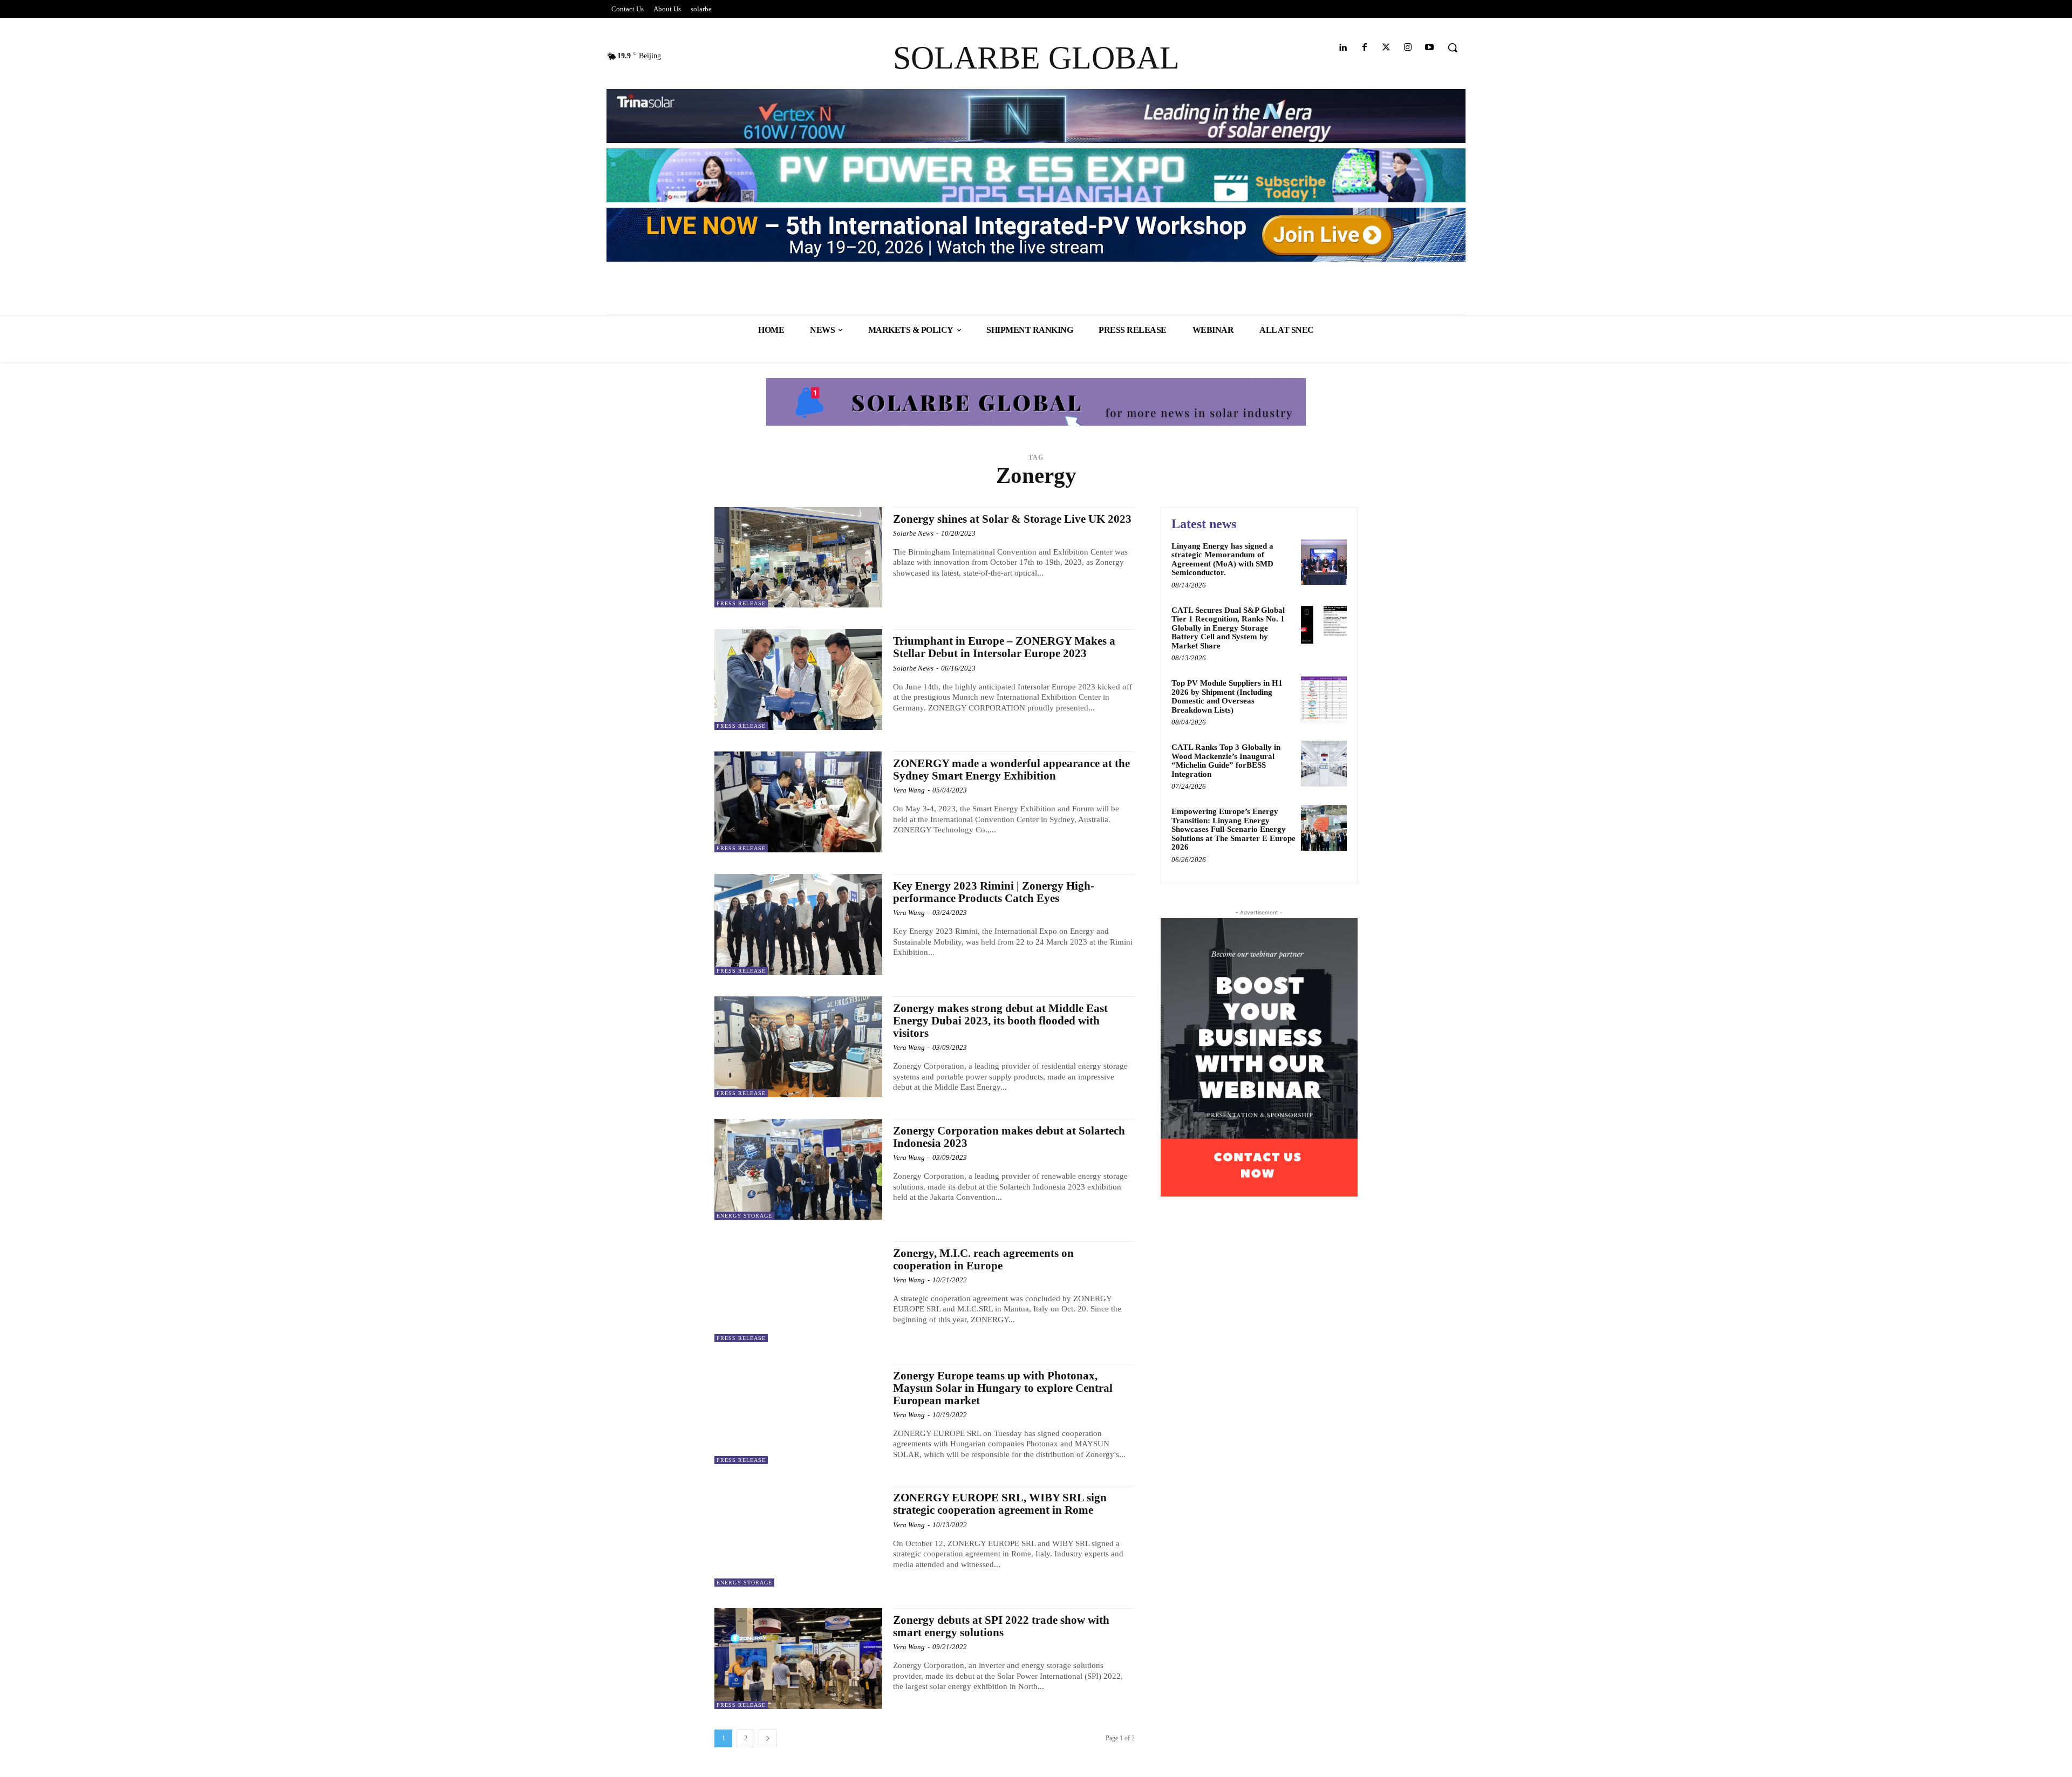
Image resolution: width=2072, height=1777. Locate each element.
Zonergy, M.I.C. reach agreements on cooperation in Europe (983, 1259)
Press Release (741, 603)
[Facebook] (1364, 48)
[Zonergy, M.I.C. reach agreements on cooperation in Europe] (798, 1292)
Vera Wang (909, 790)
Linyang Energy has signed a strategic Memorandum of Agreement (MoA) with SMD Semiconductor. (1222, 559)
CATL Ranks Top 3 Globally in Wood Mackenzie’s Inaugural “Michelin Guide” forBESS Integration (1226, 761)
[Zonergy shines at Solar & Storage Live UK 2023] (798, 558)
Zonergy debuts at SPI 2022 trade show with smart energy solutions (1001, 1626)
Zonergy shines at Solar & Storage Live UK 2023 (1012, 519)
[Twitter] (1386, 48)
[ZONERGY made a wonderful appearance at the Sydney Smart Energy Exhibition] (798, 802)
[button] (1453, 47)
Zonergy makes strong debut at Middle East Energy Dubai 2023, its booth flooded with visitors (1000, 1021)
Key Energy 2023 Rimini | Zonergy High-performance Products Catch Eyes (994, 892)
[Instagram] (1408, 48)
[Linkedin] (1343, 48)
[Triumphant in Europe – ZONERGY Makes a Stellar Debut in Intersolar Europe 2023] (798, 679)
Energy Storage (744, 1216)
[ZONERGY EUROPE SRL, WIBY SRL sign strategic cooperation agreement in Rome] (798, 1536)
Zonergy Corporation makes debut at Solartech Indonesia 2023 (1009, 1137)
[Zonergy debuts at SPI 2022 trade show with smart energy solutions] (798, 1659)
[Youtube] (1430, 48)
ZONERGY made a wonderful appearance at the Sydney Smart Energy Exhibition (1011, 770)
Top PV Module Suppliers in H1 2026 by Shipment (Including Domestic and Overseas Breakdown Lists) (1227, 696)
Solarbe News (913, 533)
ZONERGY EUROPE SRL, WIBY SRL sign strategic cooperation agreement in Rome (1000, 1504)
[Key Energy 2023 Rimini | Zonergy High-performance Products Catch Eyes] (798, 924)
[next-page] (768, 1738)
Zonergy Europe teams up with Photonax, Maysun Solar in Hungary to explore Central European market (1003, 1388)
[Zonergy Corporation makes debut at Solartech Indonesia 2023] (798, 1169)
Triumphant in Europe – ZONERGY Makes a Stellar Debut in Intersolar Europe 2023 (1004, 647)
